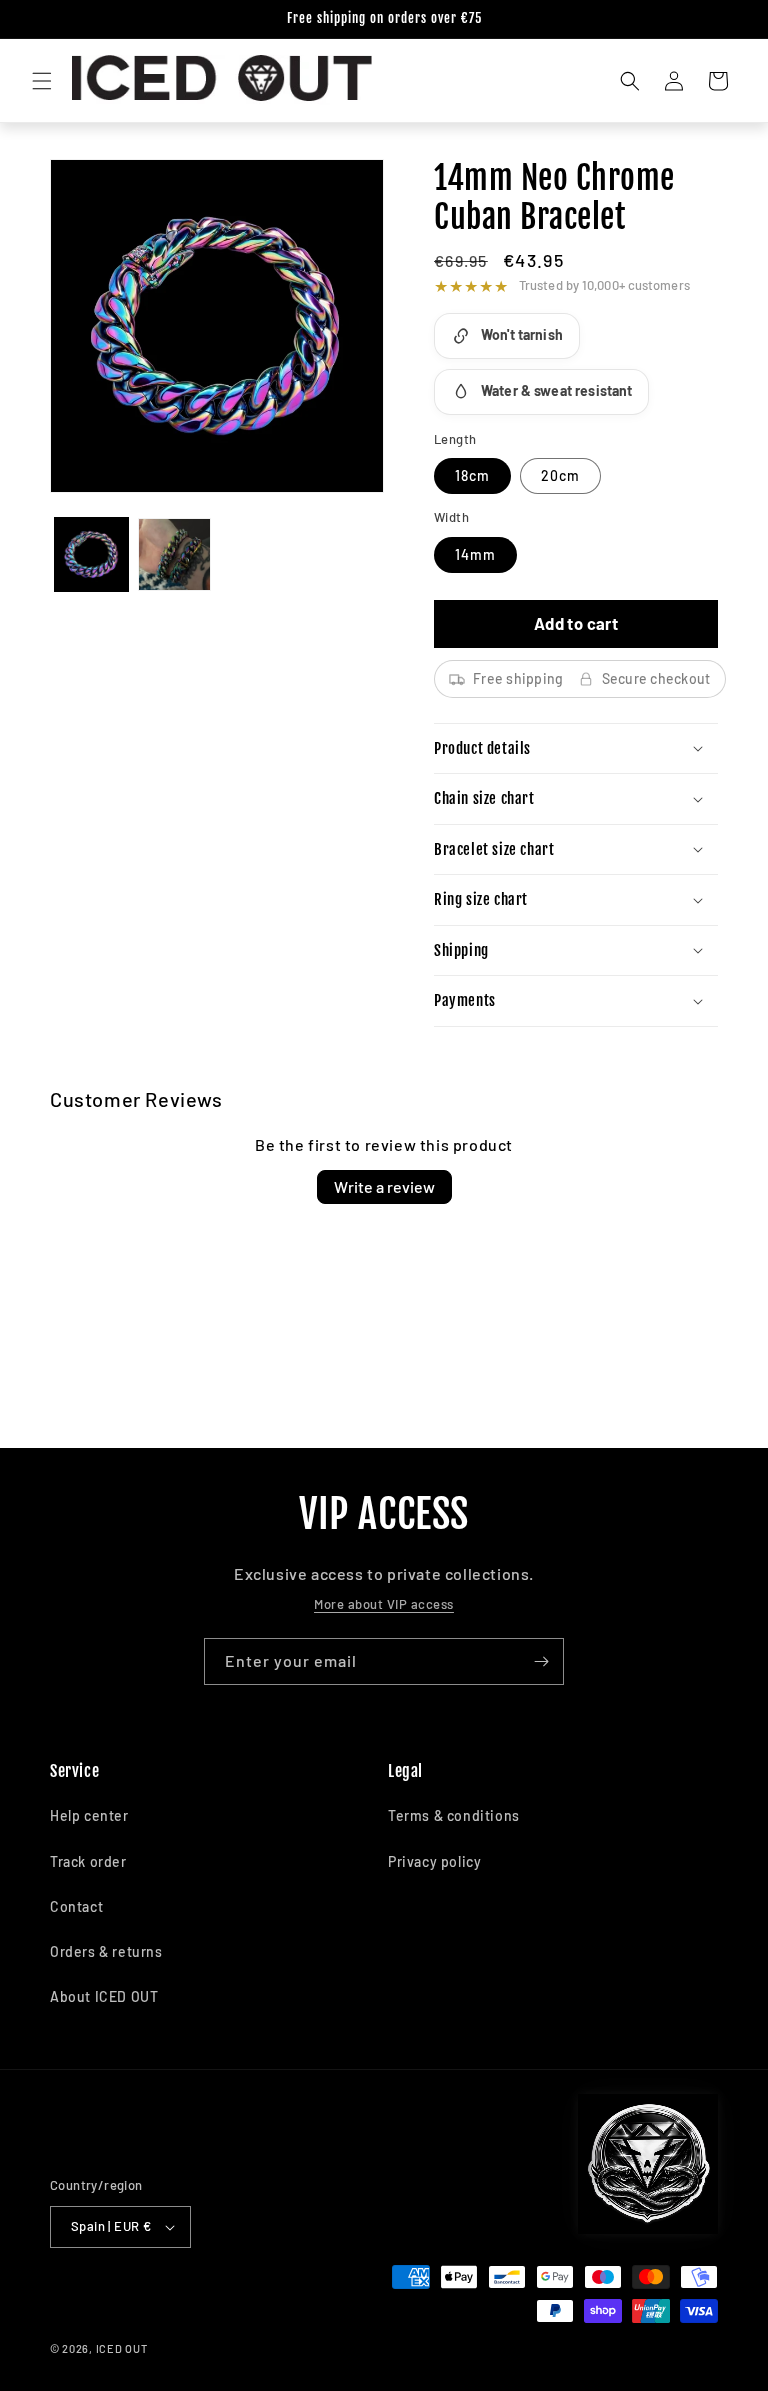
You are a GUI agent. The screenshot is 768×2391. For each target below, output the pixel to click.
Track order (88, 1861)
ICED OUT (122, 2348)
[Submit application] (541, 1661)
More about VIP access (384, 1604)
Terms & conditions (454, 1815)
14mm (475, 554)
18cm (472, 475)
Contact (76, 1906)
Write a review (384, 1186)
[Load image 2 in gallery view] (174, 554)
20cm (560, 475)
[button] (42, 81)
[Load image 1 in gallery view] (91, 554)
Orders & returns (106, 1951)
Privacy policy (434, 1861)
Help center (89, 1815)
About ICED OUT (104, 1996)
